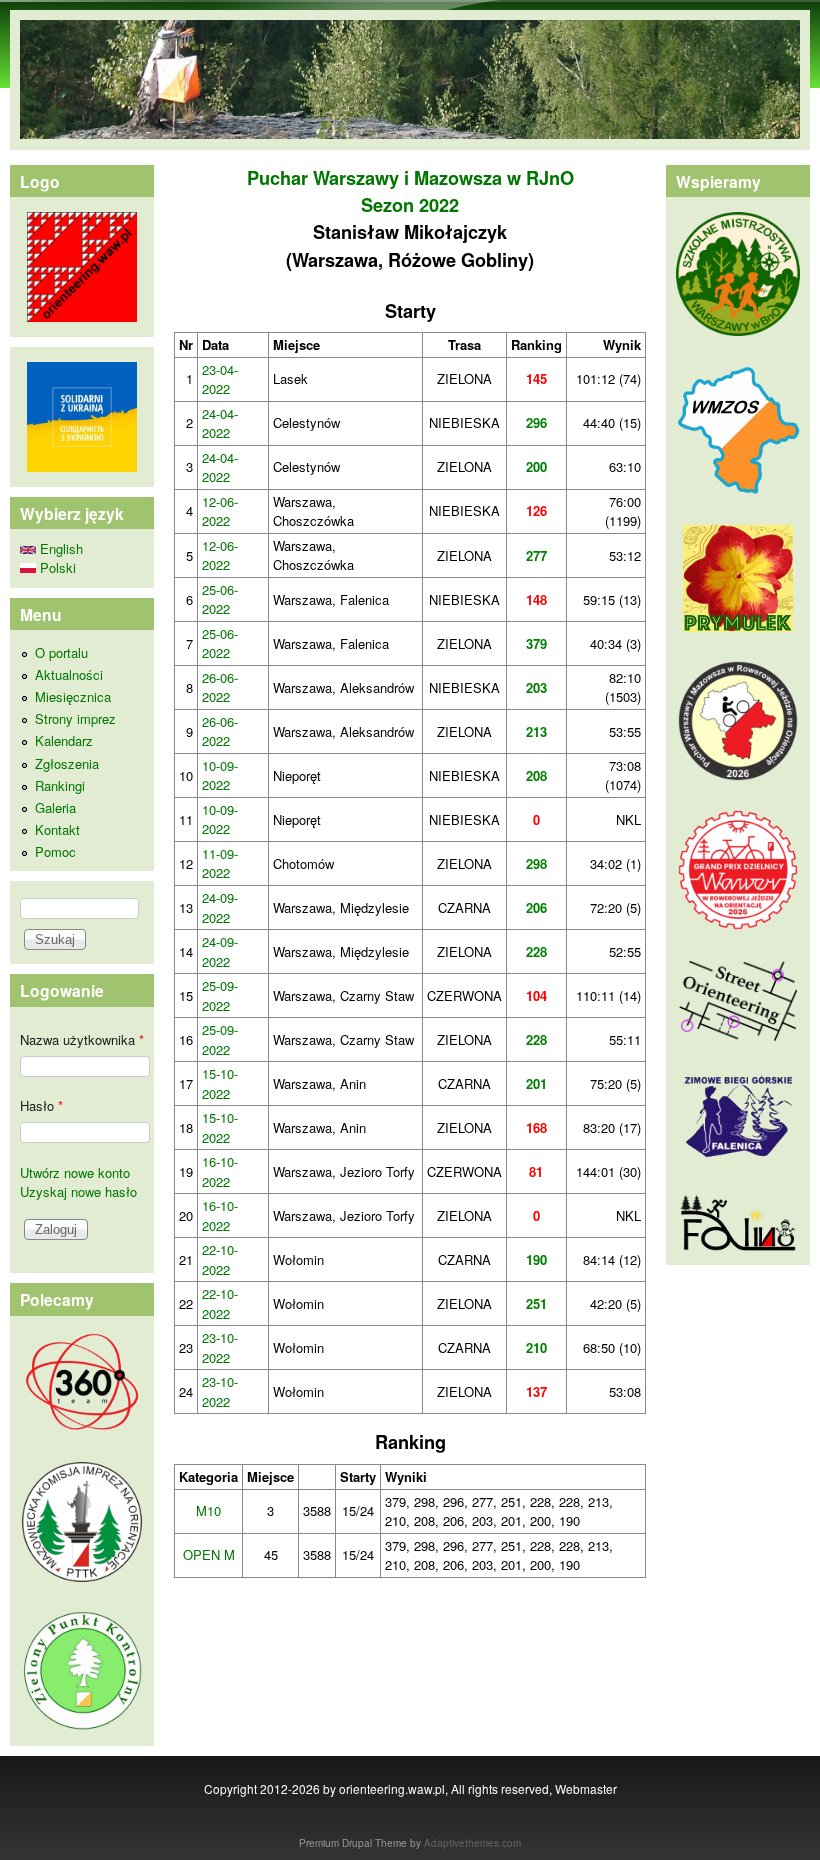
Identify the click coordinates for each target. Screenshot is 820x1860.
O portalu (61, 652)
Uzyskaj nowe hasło (78, 1191)
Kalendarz (64, 740)
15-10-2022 (220, 1083)
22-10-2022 (220, 1259)
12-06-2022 (220, 511)
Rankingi (60, 785)
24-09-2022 (220, 907)
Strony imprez (75, 718)
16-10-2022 (220, 1171)
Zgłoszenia (67, 763)
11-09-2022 (220, 863)
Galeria (55, 807)
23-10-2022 (220, 1347)
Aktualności (69, 674)
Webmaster (586, 1788)
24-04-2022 (220, 423)
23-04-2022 (220, 379)
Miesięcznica (73, 696)
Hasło (41, 1105)
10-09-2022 (220, 775)
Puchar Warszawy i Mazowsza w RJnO (410, 178)
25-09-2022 (220, 995)
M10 (208, 1510)
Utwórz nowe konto (75, 1172)
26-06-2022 (220, 687)
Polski (56, 567)
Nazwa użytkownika (82, 1039)
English (59, 548)
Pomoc (55, 851)
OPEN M (209, 1554)
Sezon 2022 (410, 205)
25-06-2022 (220, 599)
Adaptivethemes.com (472, 1843)
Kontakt (57, 829)
